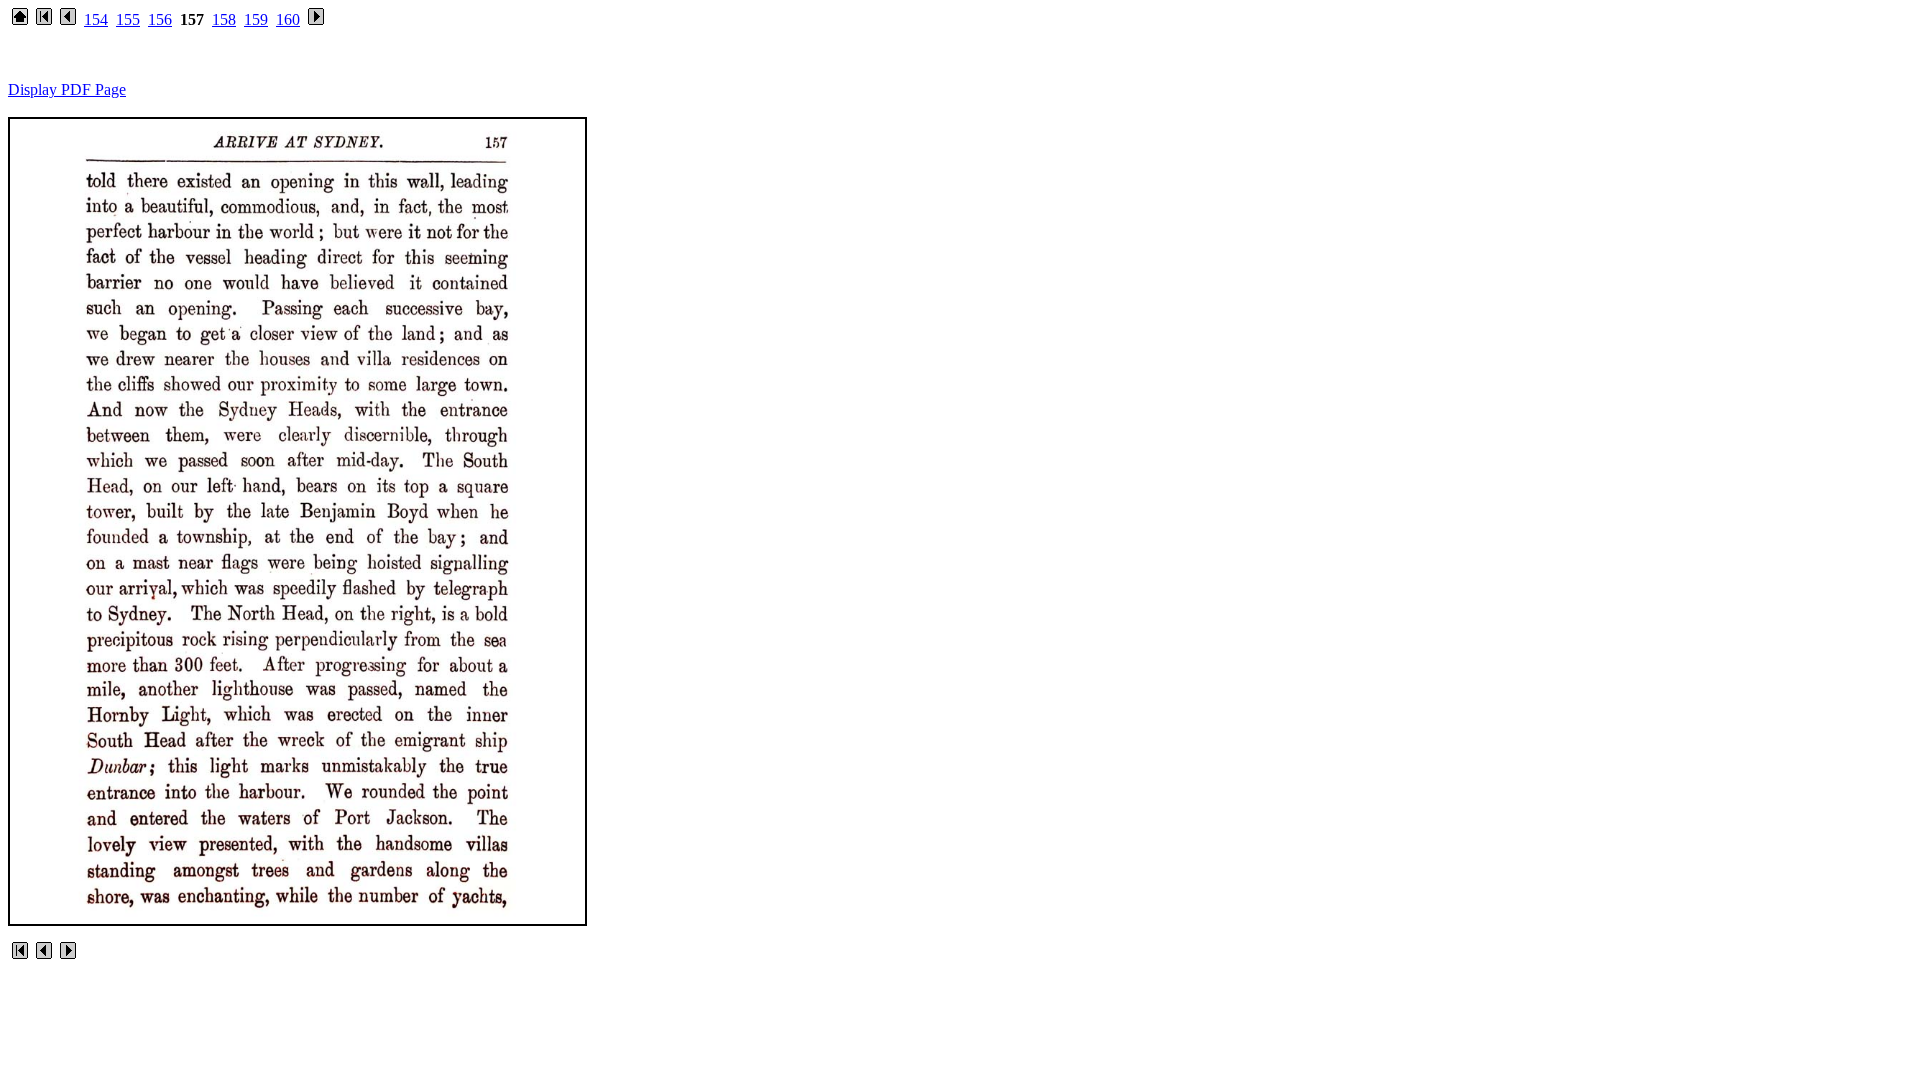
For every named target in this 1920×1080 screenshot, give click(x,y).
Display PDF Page (67, 89)
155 (128, 19)
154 (96, 19)
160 (288, 19)
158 (224, 19)
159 (256, 19)
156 (160, 19)
